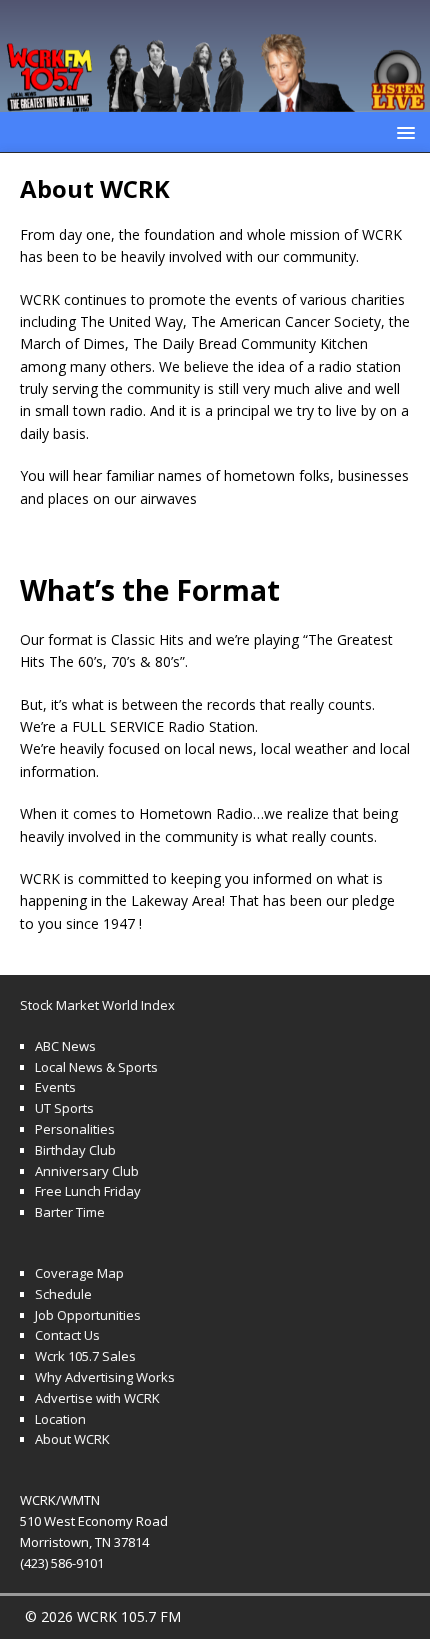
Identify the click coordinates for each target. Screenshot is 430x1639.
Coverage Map (79, 1273)
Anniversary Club (87, 1171)
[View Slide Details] (215, 56)
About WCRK (72, 1439)
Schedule (63, 1294)
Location (60, 1419)
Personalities (75, 1129)
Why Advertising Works (105, 1377)
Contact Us (67, 1335)
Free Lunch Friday (88, 1191)
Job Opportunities (88, 1315)
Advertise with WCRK (97, 1398)
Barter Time (70, 1212)
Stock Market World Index (97, 1005)
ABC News (65, 1046)
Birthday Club (75, 1150)
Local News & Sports (96, 1067)
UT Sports (64, 1108)
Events (55, 1087)
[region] (215, 56)
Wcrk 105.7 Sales (85, 1356)
